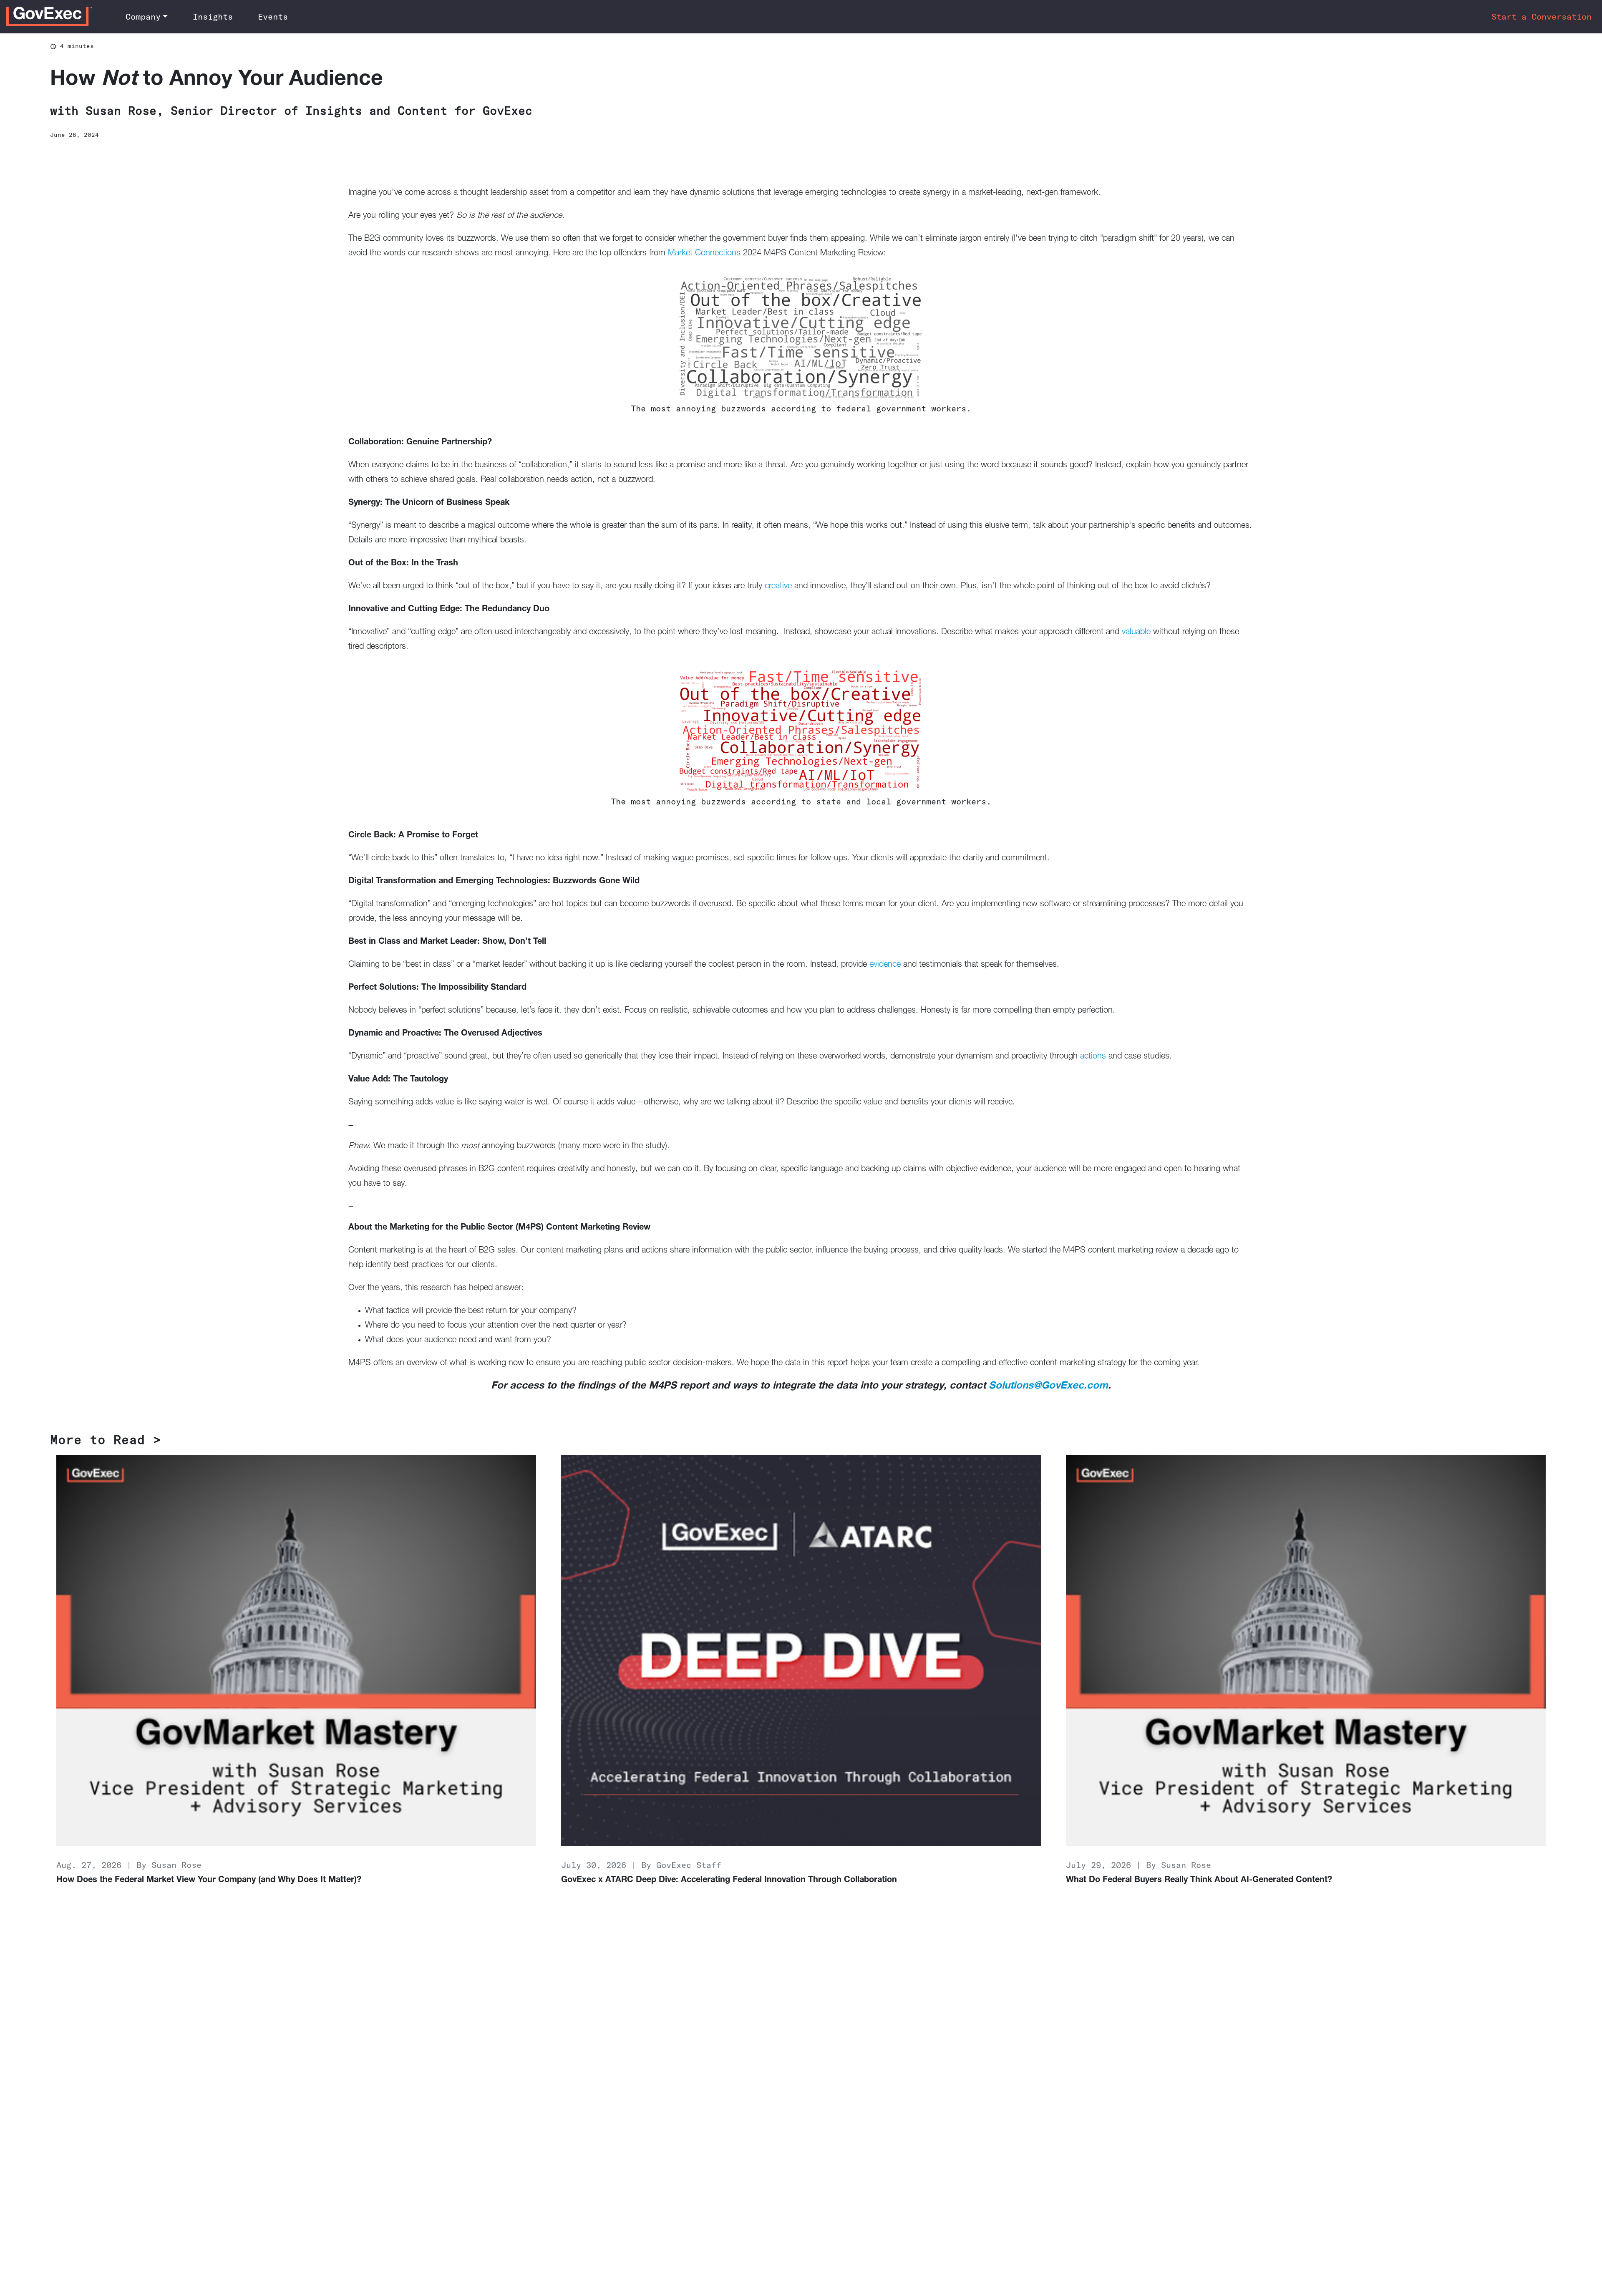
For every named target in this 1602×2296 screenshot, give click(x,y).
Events (273, 16)
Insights (213, 16)
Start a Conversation (1542, 16)
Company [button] (143, 16)
